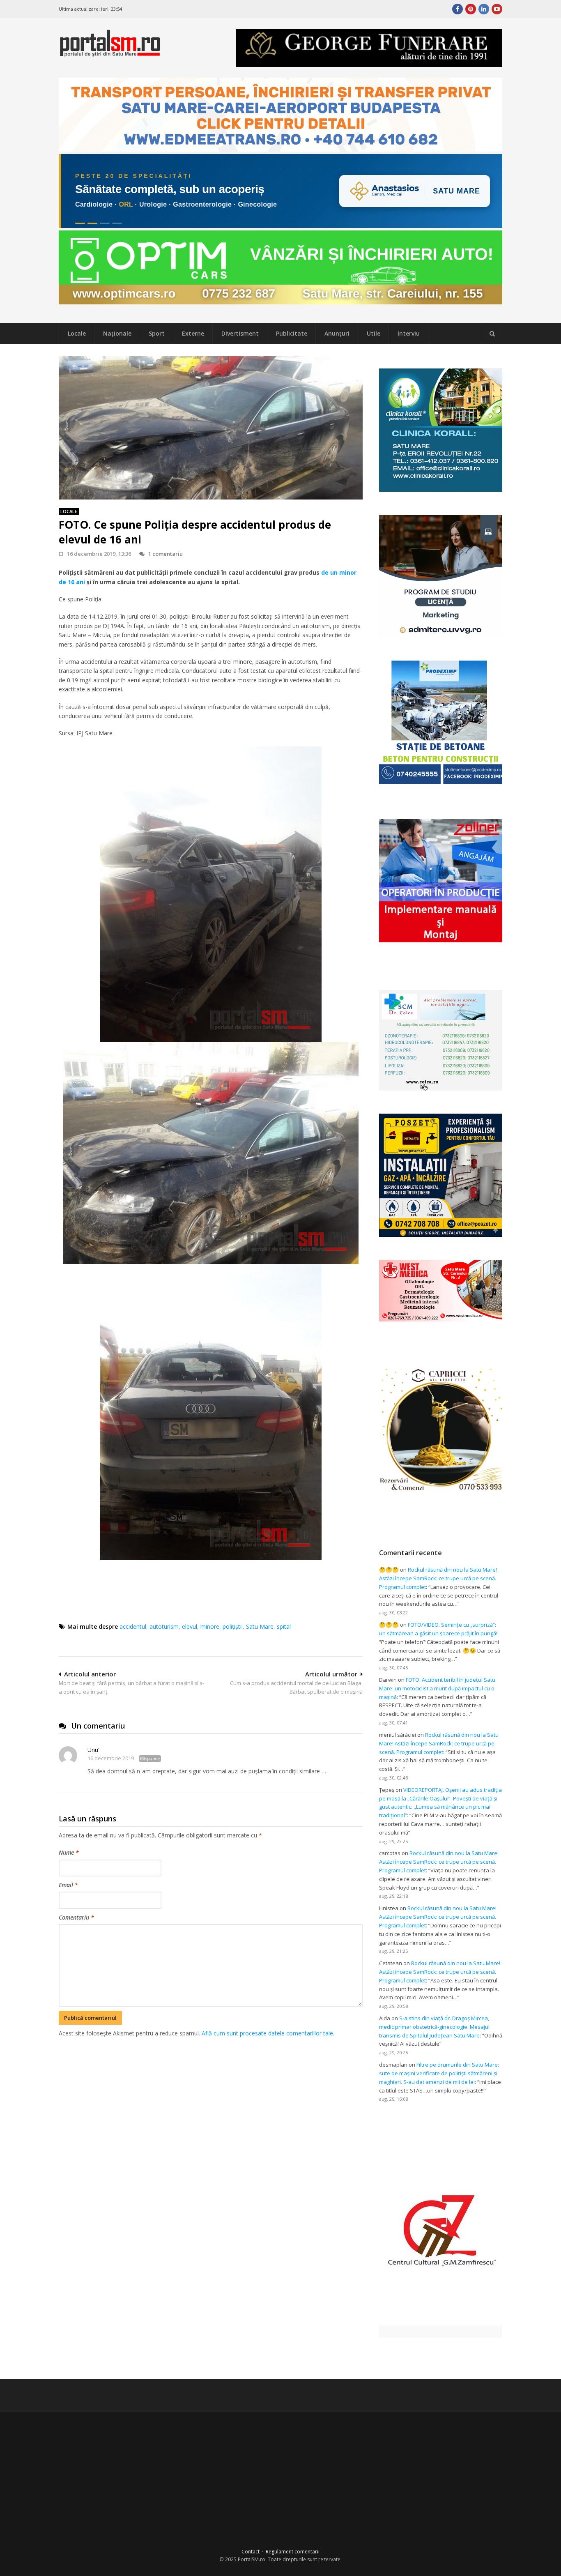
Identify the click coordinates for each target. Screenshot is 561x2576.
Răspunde (150, 1759)
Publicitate (292, 333)
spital (284, 1626)
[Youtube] (497, 9)
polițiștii (233, 1626)
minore (210, 1626)
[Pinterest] (471, 9)
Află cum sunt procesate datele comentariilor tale (267, 2033)
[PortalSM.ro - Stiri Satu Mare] (110, 53)
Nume (69, 1852)
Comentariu (76, 1917)
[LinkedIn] (484, 9)
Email (68, 1885)
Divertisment (240, 333)
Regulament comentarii (293, 2552)
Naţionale (117, 333)
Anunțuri (337, 333)
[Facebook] (458, 9)
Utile (374, 333)
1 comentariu (166, 554)
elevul (190, 1626)
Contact (251, 2552)
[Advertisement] (211, 2081)
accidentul (133, 1626)
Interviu (409, 333)
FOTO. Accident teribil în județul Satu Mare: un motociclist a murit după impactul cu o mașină (437, 1688)
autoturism (164, 1626)
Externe (193, 333)
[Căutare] (492, 334)
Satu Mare (260, 1626)
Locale (77, 333)
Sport (157, 333)
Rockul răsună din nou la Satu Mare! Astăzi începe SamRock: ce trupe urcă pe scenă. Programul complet (438, 1578)
